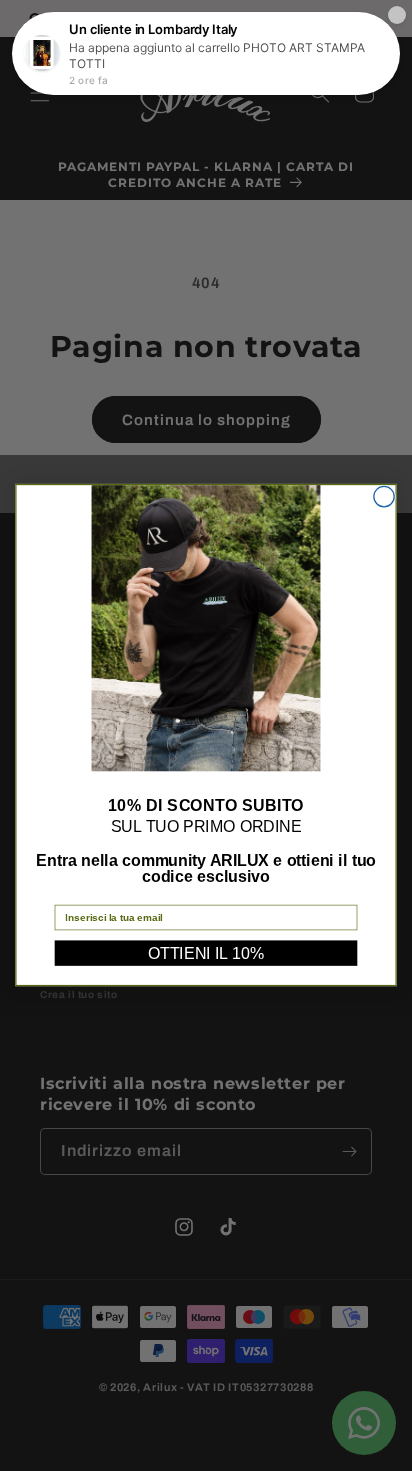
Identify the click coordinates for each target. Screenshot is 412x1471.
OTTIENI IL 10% (206, 953)
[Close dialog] (384, 497)
